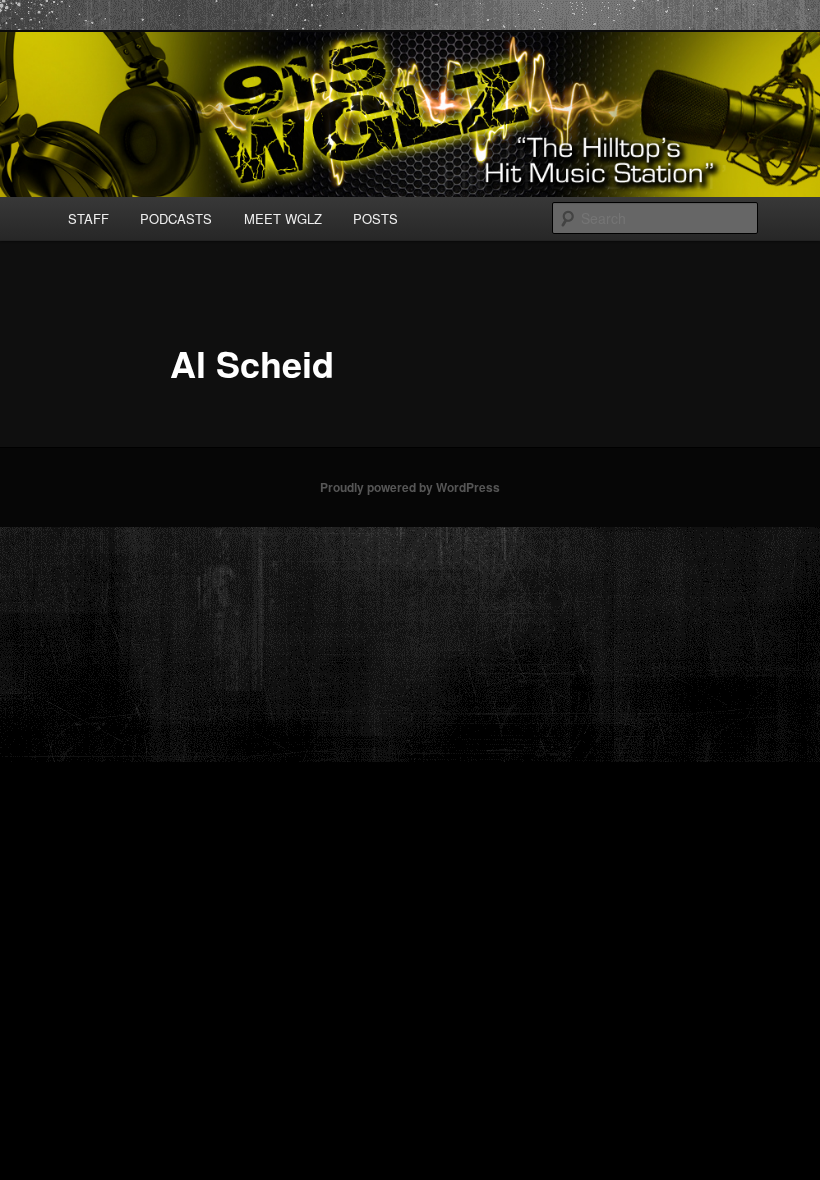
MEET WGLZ (283, 218)
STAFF (88, 218)
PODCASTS (176, 218)
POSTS (375, 218)
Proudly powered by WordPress (410, 487)
